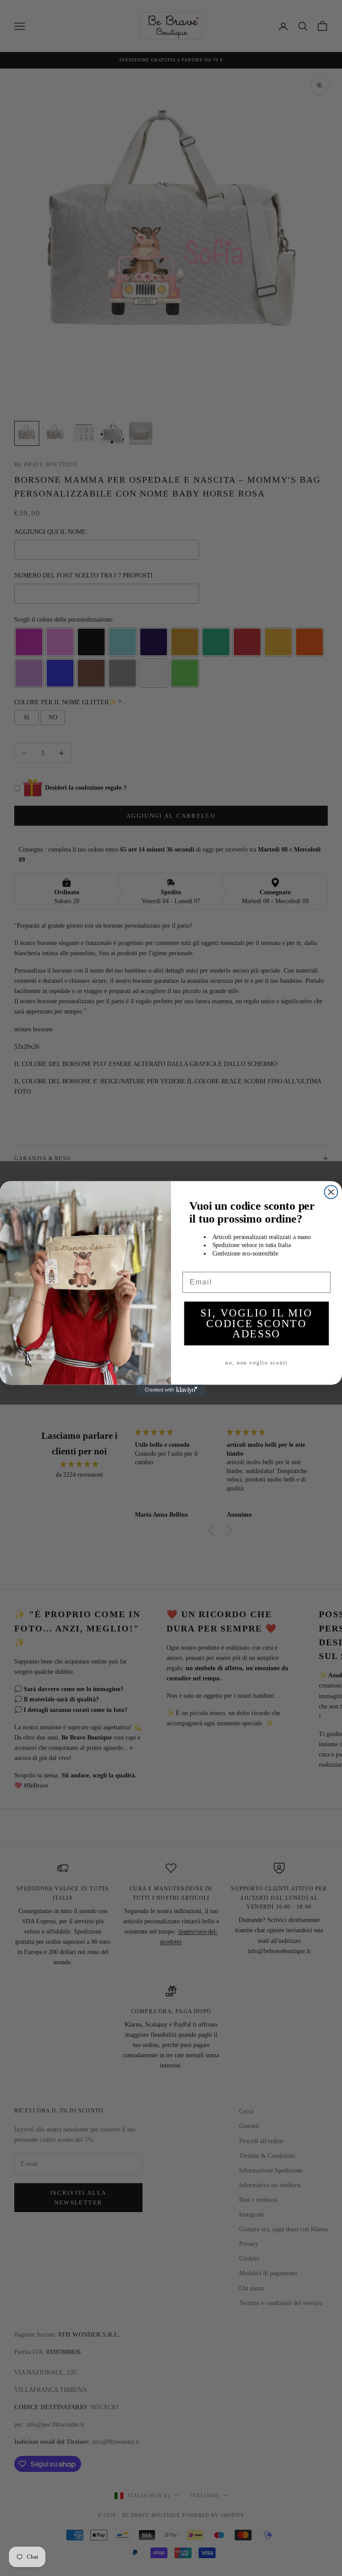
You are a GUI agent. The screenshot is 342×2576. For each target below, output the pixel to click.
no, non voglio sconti (256, 1363)
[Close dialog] (331, 1192)
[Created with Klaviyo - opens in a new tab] (171, 1390)
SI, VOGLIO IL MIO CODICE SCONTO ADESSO (256, 1323)
